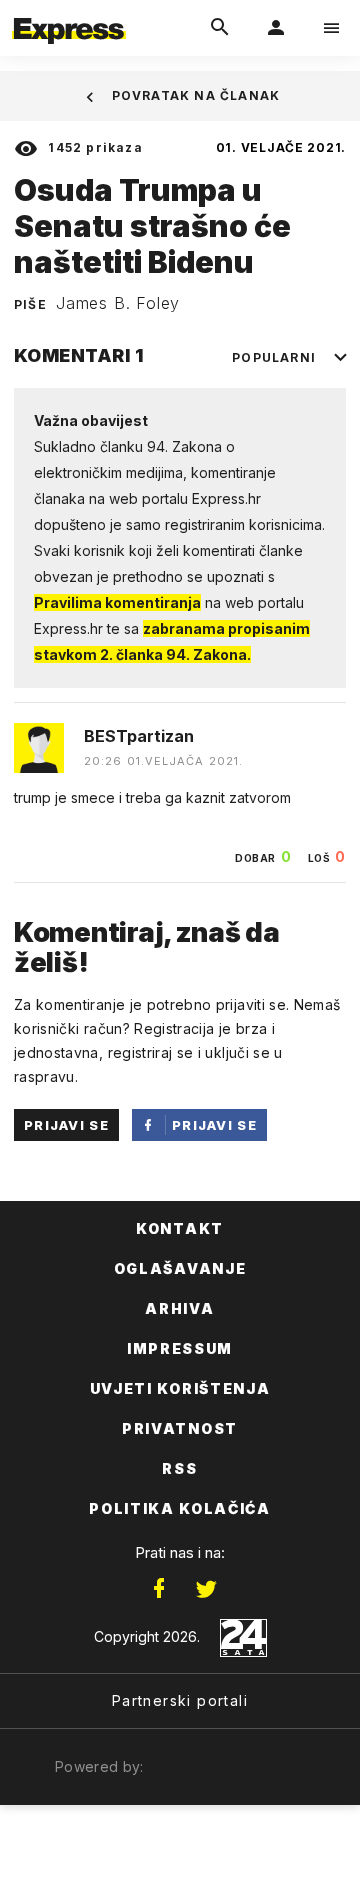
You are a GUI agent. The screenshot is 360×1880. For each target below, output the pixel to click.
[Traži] (220, 28)
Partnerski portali (180, 1700)
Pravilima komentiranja (117, 602)
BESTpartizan (139, 736)
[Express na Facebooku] (159, 1589)
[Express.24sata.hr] (69, 13)
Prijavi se (66, 1125)
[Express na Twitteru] (206, 1589)
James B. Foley (118, 303)
